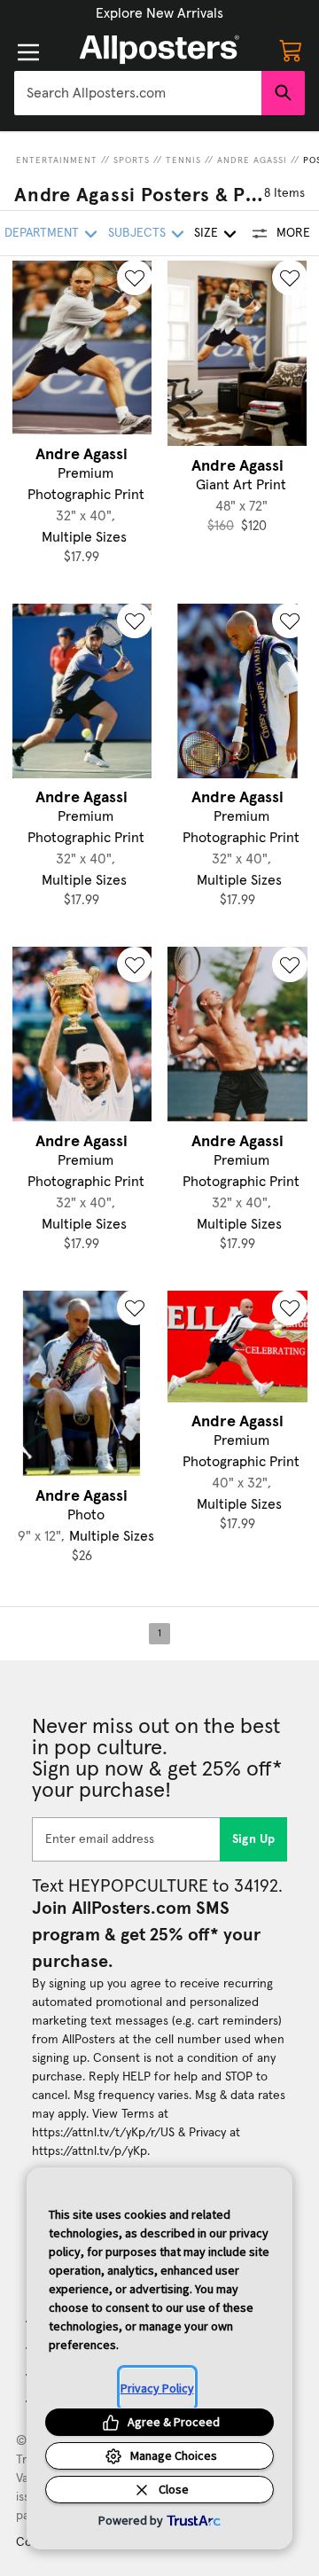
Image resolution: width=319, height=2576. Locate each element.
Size (206, 233)
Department (42, 233)
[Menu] (28, 52)
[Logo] (159, 50)
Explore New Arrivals (159, 13)
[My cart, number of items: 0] (291, 50)
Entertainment (57, 160)
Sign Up (254, 1839)
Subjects (137, 233)
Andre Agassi (252, 160)
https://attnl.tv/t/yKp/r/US (103, 2133)
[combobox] (138, 93)
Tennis (183, 160)
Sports (132, 160)
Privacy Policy (157, 2388)
